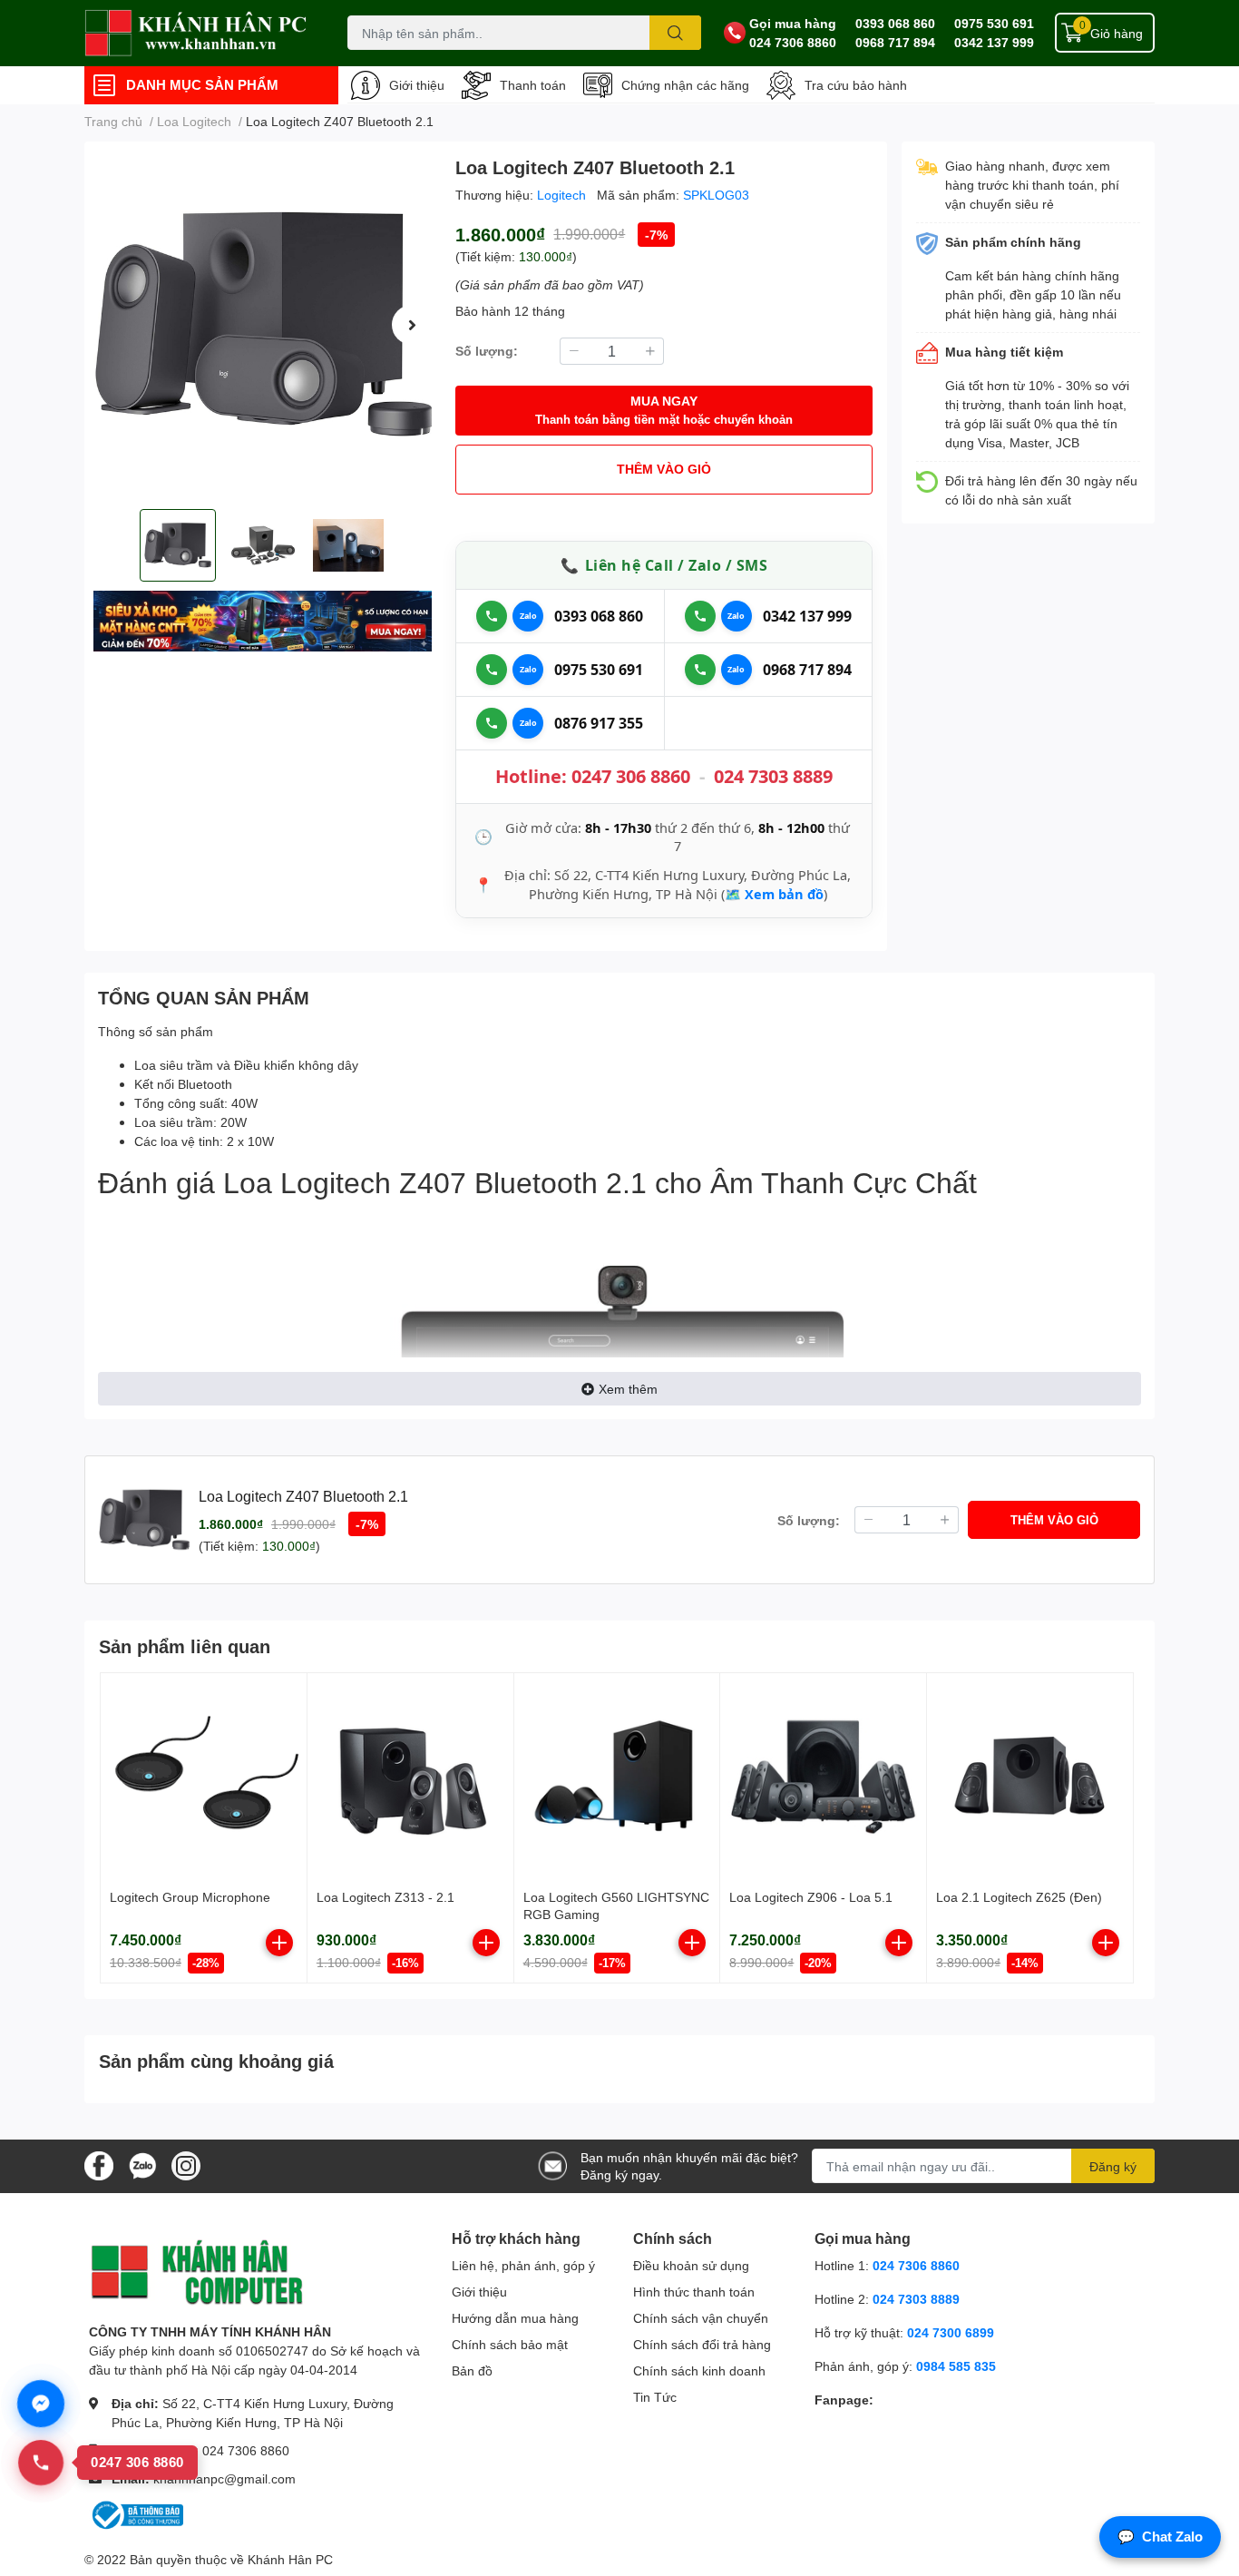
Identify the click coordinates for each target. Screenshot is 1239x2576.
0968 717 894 (895, 42)
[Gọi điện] (492, 616)
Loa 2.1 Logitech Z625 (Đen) (1019, 1897)
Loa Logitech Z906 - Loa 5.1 (811, 1897)
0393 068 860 (895, 23)
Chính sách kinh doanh (699, 2370)
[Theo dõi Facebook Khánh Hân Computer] (99, 2165)
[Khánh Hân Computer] (197, 33)
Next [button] (412, 325)
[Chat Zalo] (528, 616)
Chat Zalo (1160, 2537)
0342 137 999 (994, 42)
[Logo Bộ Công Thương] (136, 2514)
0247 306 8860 (631, 776)
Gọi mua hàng (793, 23)
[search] (675, 33)
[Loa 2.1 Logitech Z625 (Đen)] (1030, 1776)
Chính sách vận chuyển (701, 2318)
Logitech (563, 195)
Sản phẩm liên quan (185, 1646)
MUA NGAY (664, 410)
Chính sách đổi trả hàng (702, 2344)
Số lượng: (487, 351)
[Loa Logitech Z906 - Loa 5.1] (823, 1776)
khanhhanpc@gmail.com (224, 2478)
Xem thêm (628, 1389)
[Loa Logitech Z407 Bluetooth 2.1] (263, 325)
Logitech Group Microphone (190, 1897)
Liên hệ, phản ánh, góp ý (523, 2265)
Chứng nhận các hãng (685, 85)
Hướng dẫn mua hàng (515, 2318)
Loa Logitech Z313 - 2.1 (385, 1897)
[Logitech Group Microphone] (204, 1776)
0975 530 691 (994, 23)
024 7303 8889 (773, 776)
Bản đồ (472, 2370)
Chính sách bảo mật (510, 2344)
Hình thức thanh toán (694, 2292)
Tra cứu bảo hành (856, 85)
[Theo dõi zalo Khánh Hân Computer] (142, 2165)
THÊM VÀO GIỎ (664, 469)
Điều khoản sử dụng (691, 2265)
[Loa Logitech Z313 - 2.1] (410, 1776)
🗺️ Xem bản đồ (774, 894)
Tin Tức (655, 2397)
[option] (263, 325)
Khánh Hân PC (290, 2559)
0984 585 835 (956, 2366)
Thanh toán (533, 85)
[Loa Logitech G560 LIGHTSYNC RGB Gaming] (617, 1776)
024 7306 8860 (793, 42)
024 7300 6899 (951, 2332)
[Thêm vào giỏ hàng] (279, 1943)
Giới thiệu (417, 85)
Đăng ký (1113, 2166)
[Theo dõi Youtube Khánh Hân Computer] (186, 2165)
